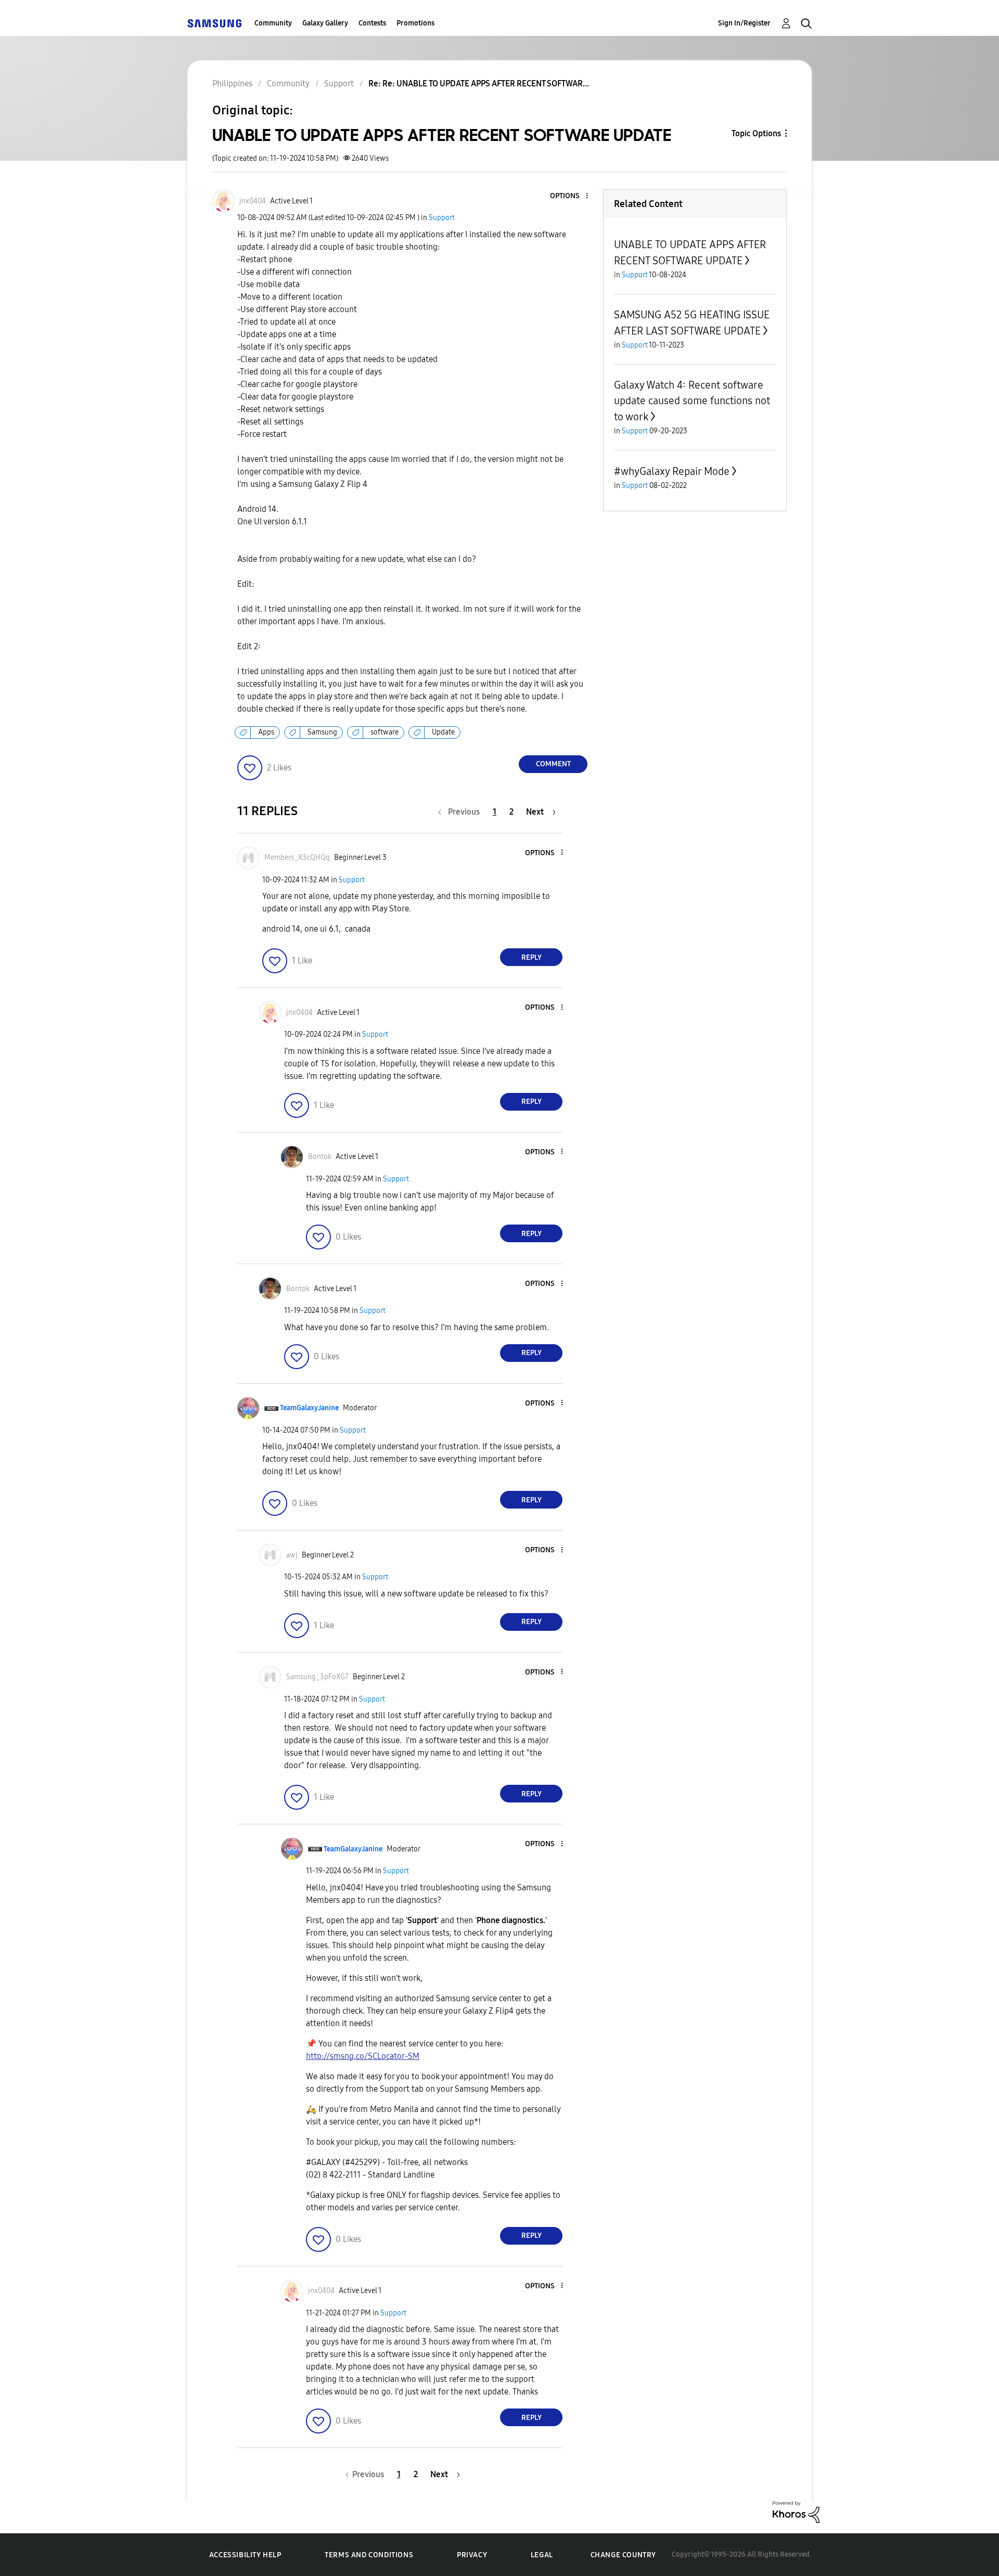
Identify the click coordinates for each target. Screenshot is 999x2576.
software (385, 732)
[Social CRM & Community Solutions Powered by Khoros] (796, 2511)
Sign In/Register (744, 23)
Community (273, 23)
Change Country (623, 2555)
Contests (372, 23)
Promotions (415, 23)
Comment (553, 764)
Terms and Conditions (369, 2555)
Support (442, 218)
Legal (542, 2555)
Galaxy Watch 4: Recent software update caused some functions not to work (692, 401)
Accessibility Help (245, 2555)
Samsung (322, 732)
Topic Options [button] (756, 133)
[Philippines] (214, 23)
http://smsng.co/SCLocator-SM (363, 2056)
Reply (531, 957)
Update (443, 732)
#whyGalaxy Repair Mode (672, 471)
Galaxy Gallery (325, 23)
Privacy (472, 2555)
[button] (570, 196)
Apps (266, 732)
